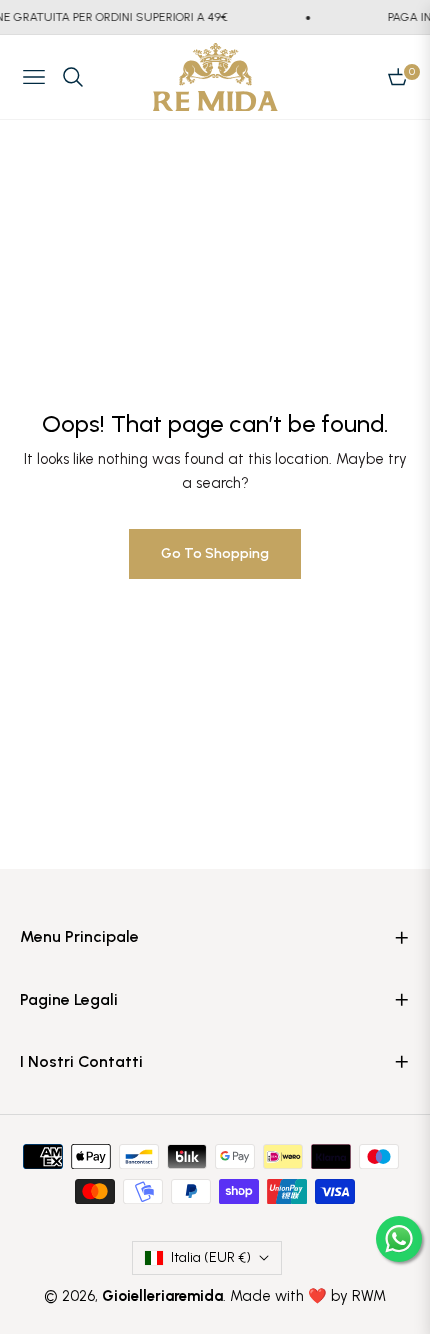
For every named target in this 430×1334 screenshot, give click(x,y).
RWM (369, 1296)
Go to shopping (215, 553)
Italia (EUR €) (211, 1257)
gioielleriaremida (162, 1296)
